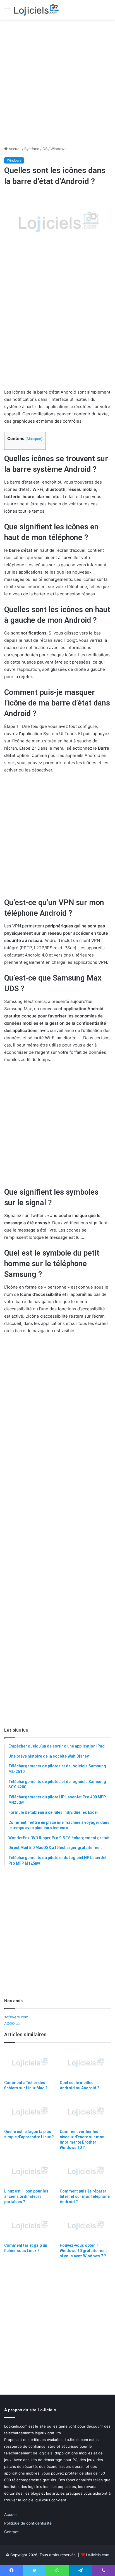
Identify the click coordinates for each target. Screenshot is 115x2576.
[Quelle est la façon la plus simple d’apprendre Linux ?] (30, 2112)
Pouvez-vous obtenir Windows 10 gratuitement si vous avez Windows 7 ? (83, 2251)
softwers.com (16, 2017)
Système (32, 149)
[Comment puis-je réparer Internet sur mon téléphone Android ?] (85, 2171)
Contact (11, 2532)
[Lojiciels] (36, 10)
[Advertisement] (57, 83)
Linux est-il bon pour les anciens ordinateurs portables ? (26, 2196)
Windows (58, 149)
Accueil (14, 149)
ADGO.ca (12, 2023)
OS (45, 149)
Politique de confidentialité (28, 2523)
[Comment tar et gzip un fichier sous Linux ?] (30, 2226)
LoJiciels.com (98, 2555)
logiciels (45, 2453)
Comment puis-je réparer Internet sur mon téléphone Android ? (85, 2196)
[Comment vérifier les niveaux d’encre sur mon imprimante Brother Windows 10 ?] (85, 2112)
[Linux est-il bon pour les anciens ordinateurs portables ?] (30, 2171)
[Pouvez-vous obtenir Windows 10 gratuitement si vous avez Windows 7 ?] (85, 2226)
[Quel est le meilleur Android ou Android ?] (85, 2063)
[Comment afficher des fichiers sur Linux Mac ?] (30, 2063)
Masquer (34, 439)
